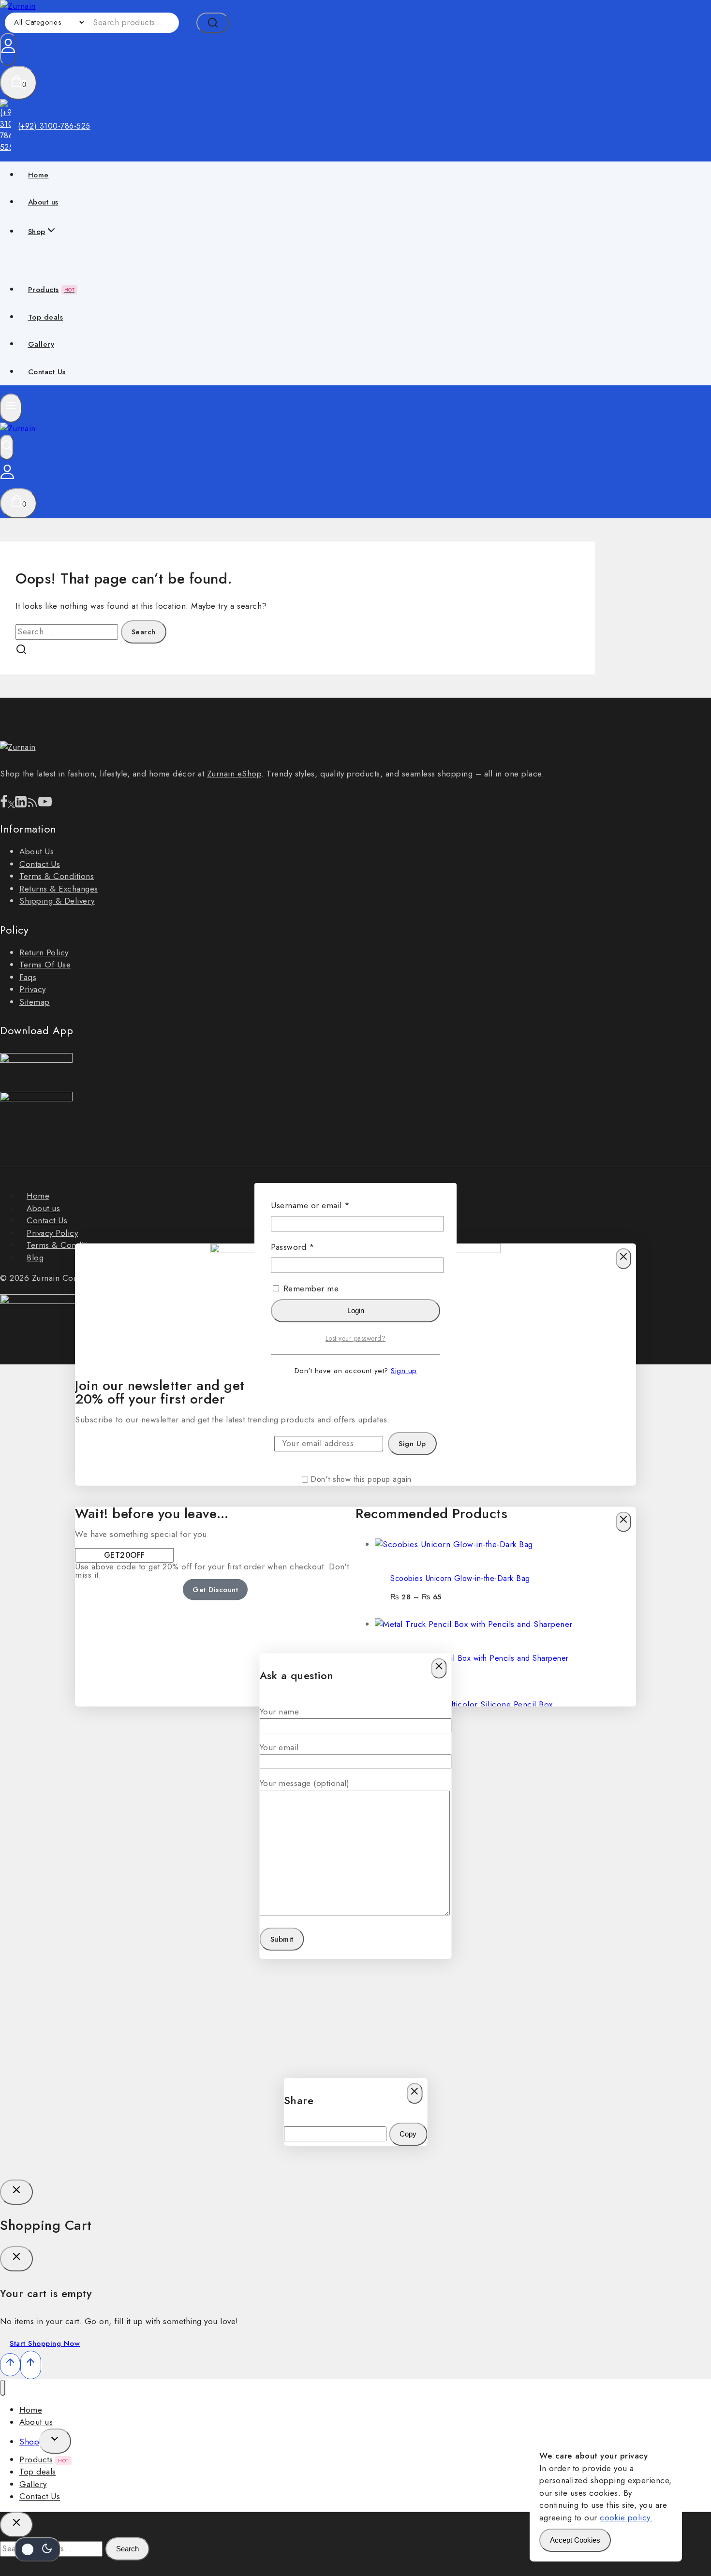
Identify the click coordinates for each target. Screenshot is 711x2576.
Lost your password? (356, 1338)
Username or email (327, 1205)
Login (356, 1310)
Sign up (404, 1371)
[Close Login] (16, 2192)
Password (310, 1247)
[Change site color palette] (37, 2549)
